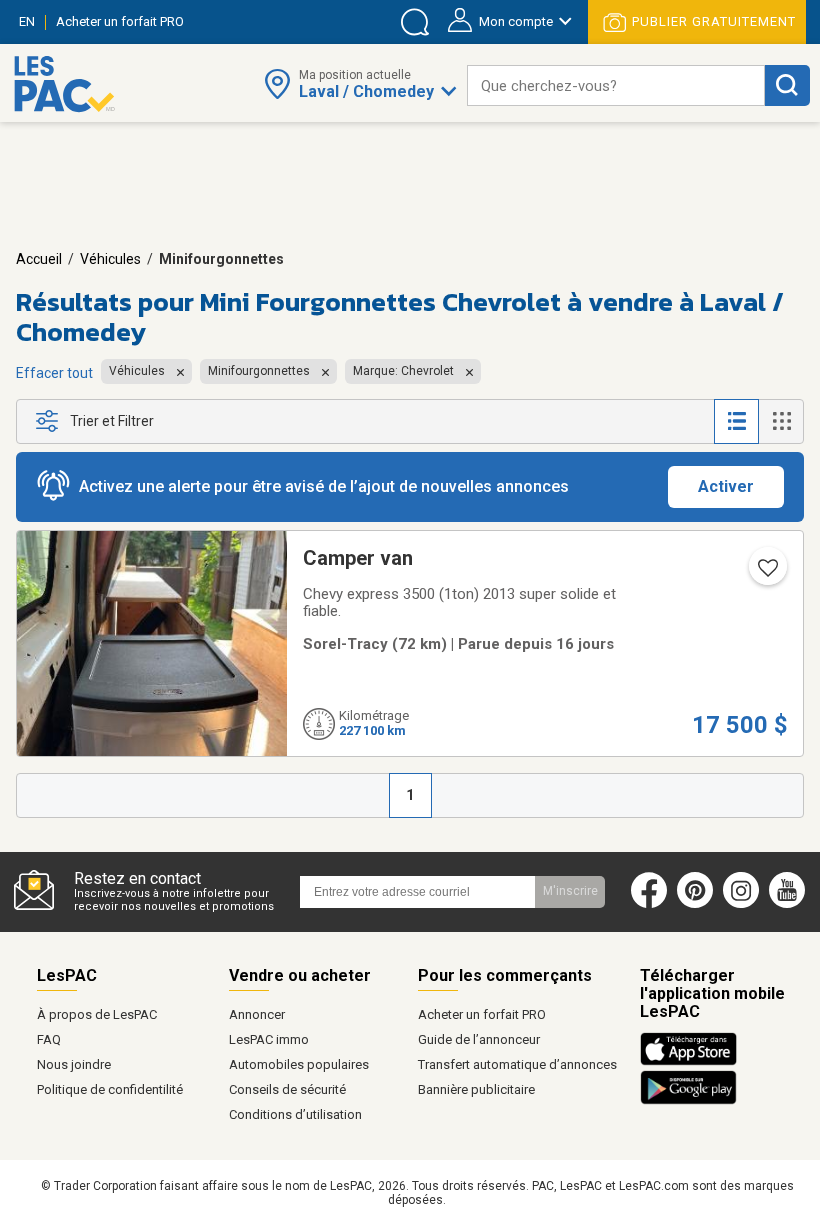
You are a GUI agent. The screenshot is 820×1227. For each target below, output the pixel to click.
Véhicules (110, 259)
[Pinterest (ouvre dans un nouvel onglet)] (695, 904)
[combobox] (616, 85)
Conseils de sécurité (287, 1089)
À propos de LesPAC (97, 1014)
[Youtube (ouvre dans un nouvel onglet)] (791, 904)
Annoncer (257, 1014)
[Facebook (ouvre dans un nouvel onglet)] (649, 904)
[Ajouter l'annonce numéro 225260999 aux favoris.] (766, 574)
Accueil (39, 259)
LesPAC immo (269, 1039)
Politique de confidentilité (110, 1089)
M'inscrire (570, 891)
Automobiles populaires (299, 1064)
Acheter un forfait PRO (482, 1014)
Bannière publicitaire (476, 1089)
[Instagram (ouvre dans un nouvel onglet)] (741, 904)
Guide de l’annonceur (479, 1039)
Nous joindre (74, 1064)
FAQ (49, 1039)
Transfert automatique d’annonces (517, 1064)
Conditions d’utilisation (295, 1114)
